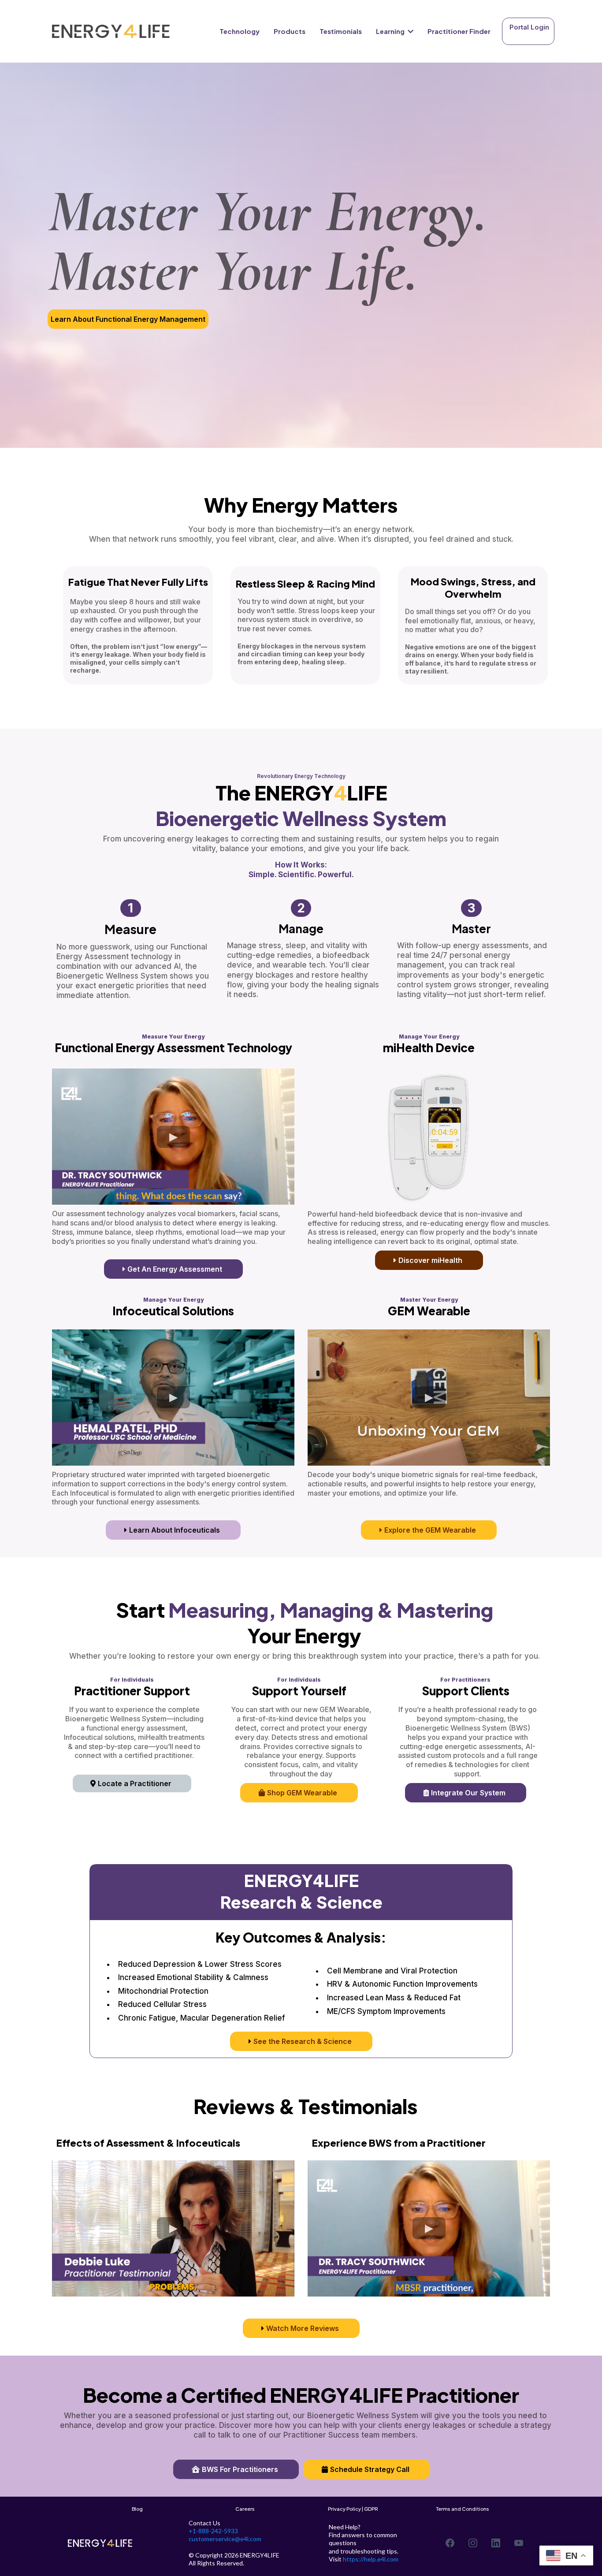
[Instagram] (473, 2543)
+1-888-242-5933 (213, 2531)
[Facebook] (450, 2543)
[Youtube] (519, 2543)
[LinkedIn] (496, 2543)
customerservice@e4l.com (225, 2539)
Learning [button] (391, 31)
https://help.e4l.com (371, 2559)
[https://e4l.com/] (111, 32)
